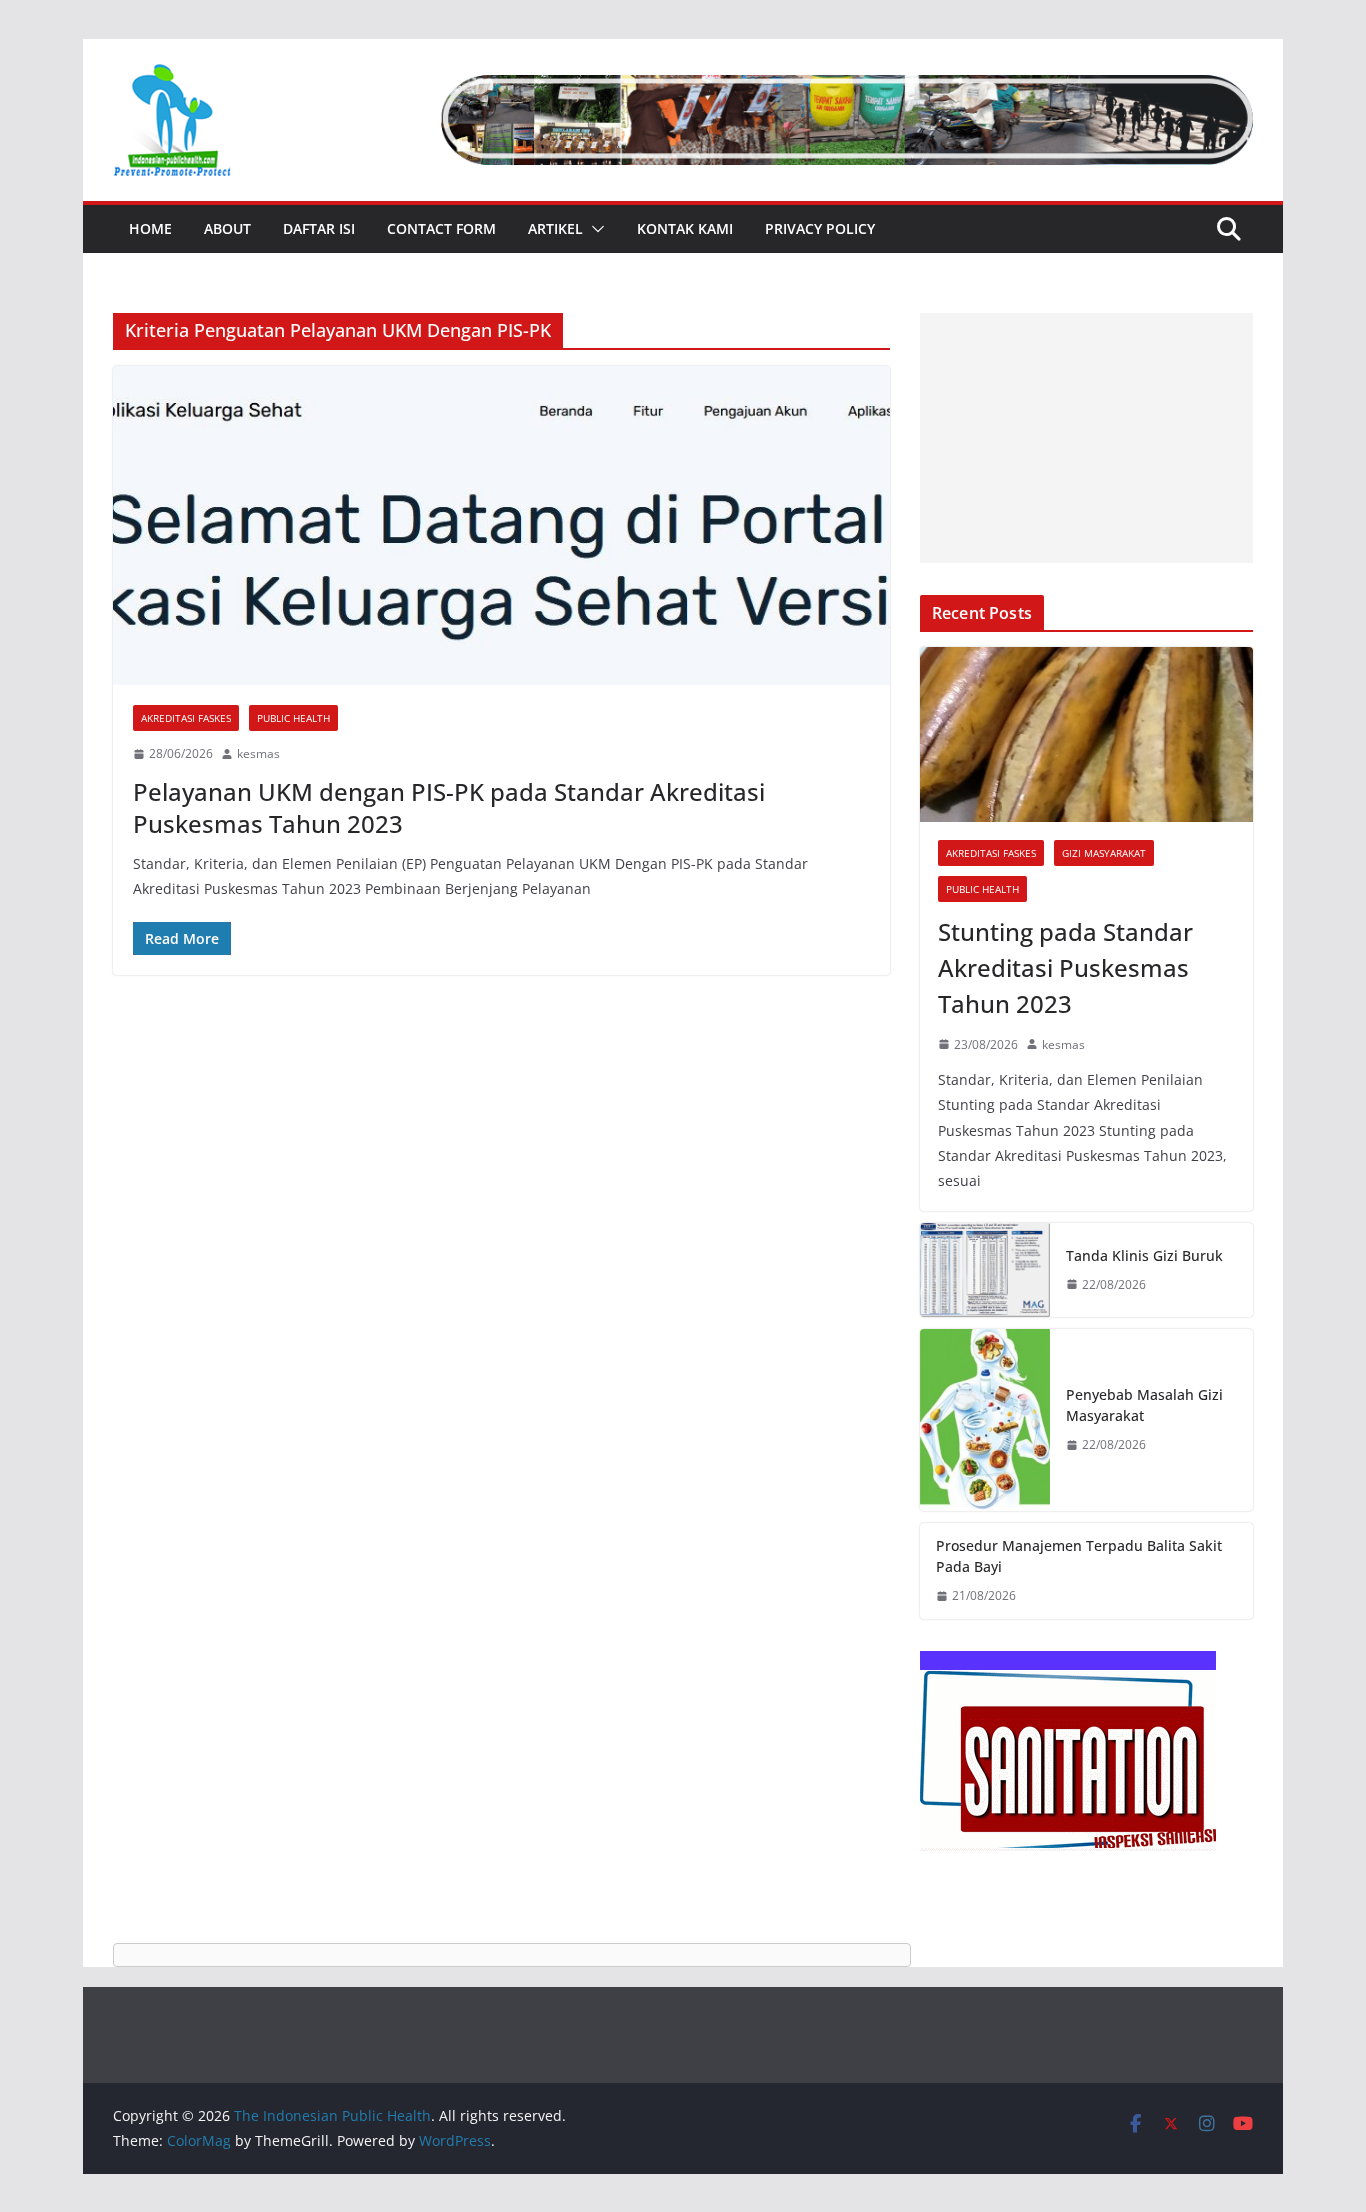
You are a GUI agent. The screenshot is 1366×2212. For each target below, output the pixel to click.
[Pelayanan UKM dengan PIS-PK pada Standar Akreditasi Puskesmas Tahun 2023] (501, 525)
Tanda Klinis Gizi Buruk (1144, 1255)
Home (150, 228)
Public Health (293, 718)
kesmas (258, 753)
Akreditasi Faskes (186, 718)
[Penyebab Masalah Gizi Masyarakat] (985, 1420)
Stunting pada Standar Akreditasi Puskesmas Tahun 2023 (1065, 967)
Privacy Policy (820, 228)
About (227, 228)
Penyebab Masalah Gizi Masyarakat (1144, 1405)
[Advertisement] (1086, 438)
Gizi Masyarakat (1104, 853)
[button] (594, 229)
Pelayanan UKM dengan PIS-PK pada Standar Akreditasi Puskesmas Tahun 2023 (449, 807)
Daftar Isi (319, 228)
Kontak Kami (685, 228)
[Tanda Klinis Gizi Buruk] (985, 1269)
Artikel (555, 228)
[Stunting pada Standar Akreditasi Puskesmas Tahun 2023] (1086, 734)
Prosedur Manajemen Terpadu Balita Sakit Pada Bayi (1079, 1556)
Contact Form (441, 228)
